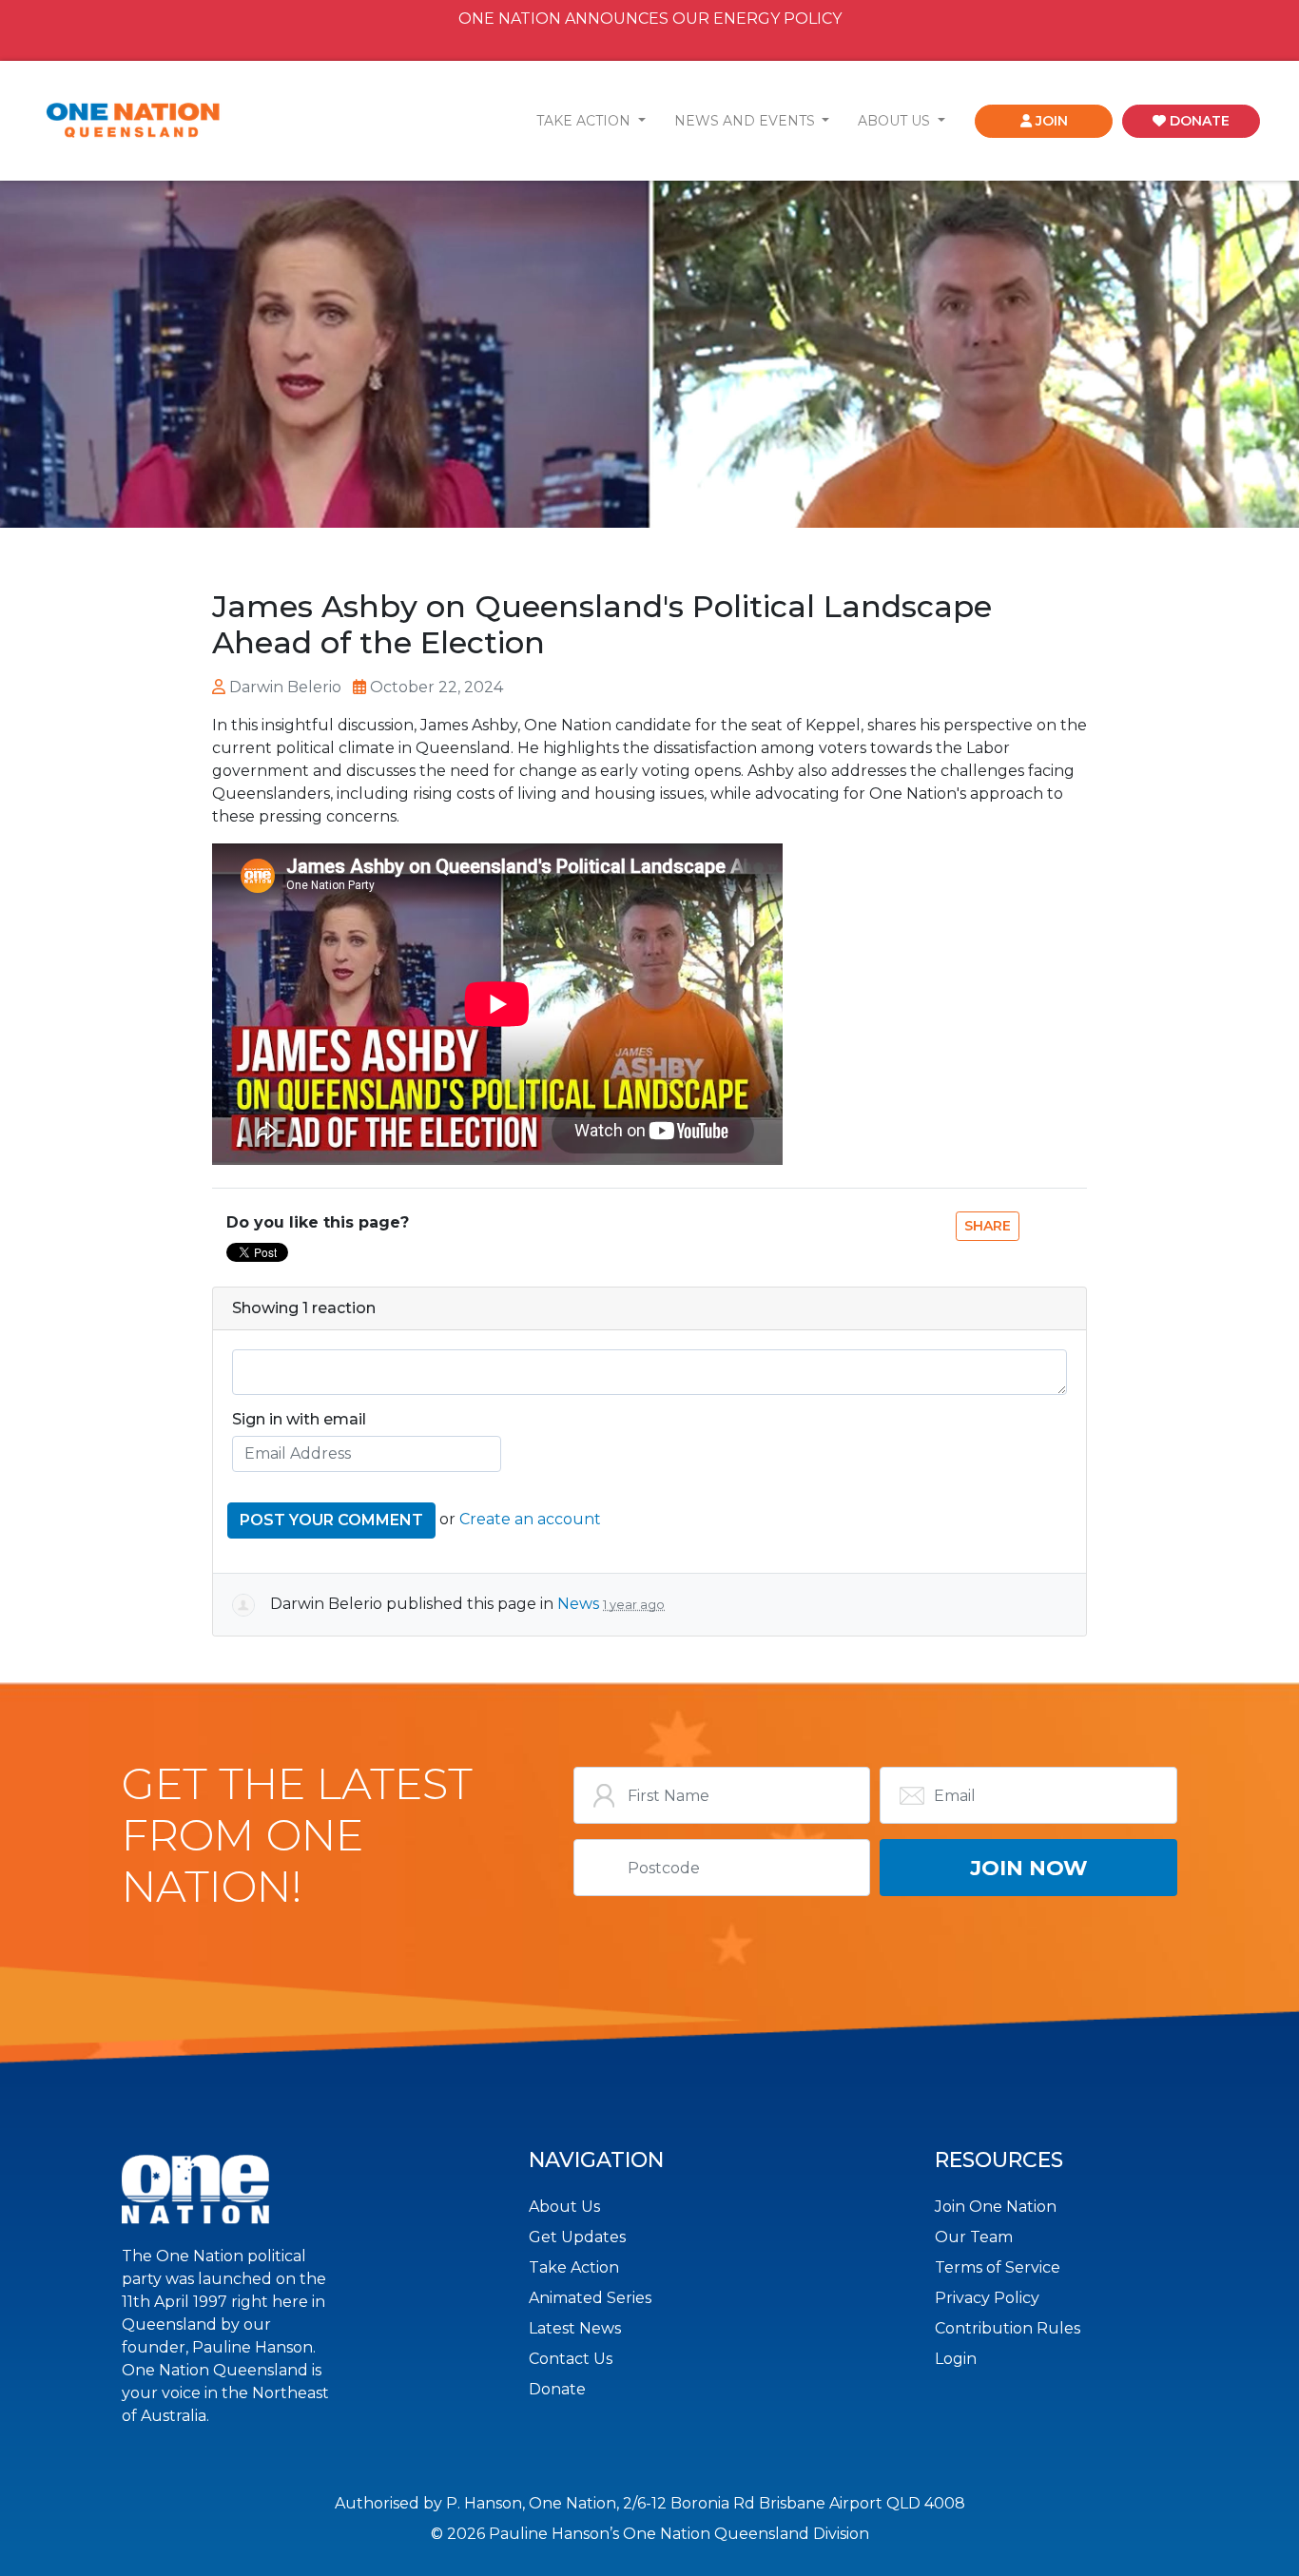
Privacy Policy (987, 2298)
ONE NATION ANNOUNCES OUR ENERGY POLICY (650, 19)
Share (988, 1226)
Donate (557, 2389)
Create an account (530, 1519)
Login (956, 2359)
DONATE (1198, 121)
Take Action (574, 2267)
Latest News (575, 2328)
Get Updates (577, 2237)
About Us (564, 2207)
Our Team (974, 2237)
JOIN (1050, 121)
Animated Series (590, 2298)
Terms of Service (998, 2267)
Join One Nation (996, 2207)
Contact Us (571, 2359)
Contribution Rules (1008, 2328)
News (578, 1604)
